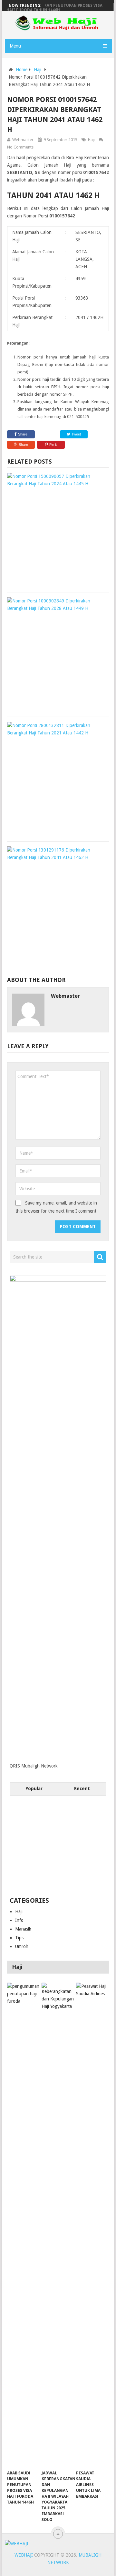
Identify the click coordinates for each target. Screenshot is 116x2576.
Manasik (23, 1929)
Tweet (76, 434)
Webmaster (23, 140)
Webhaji (24, 2555)
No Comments (20, 147)
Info (19, 1920)
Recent (82, 1789)
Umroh (22, 1946)
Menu (15, 46)
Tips (19, 1938)
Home (22, 70)
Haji (38, 70)
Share (23, 434)
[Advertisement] (58, 1848)
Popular (34, 1789)
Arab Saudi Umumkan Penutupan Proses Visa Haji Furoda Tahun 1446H (54, 8)
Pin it (53, 445)
